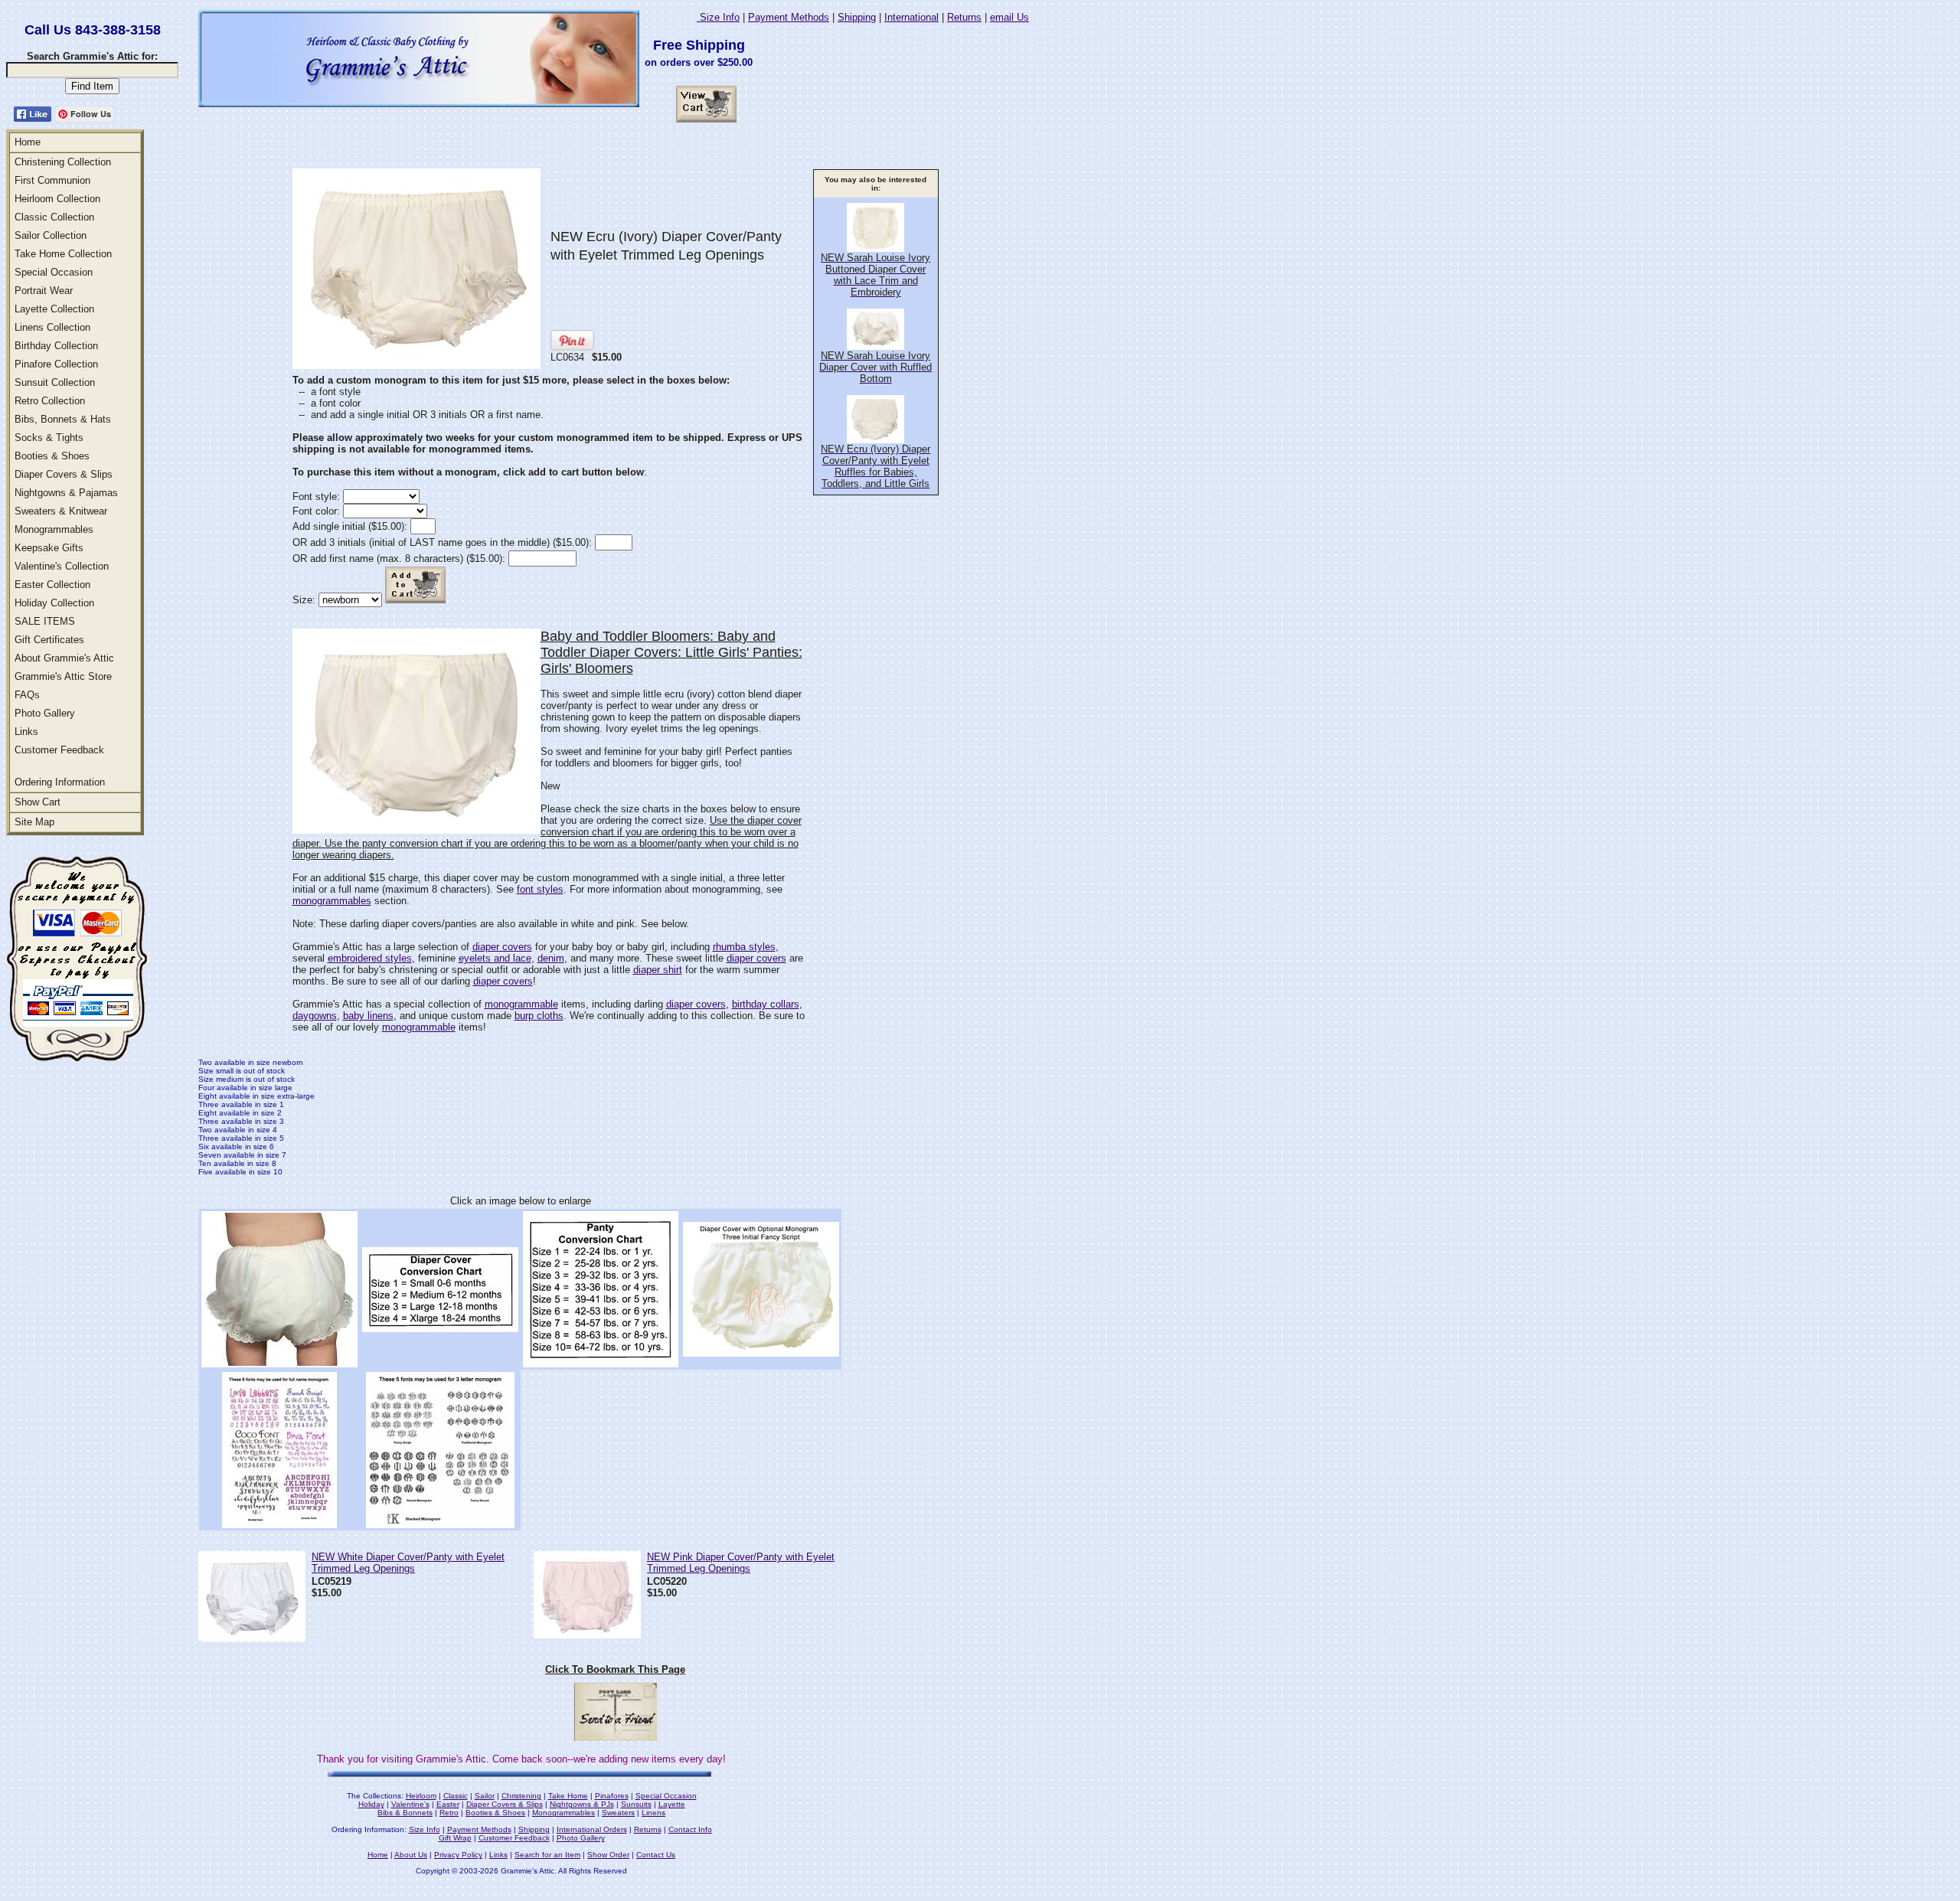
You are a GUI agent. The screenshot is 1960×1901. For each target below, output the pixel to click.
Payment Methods (789, 17)
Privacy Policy (458, 1855)
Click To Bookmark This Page (615, 1669)
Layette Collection (54, 309)
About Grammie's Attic (64, 658)
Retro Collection (50, 401)
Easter (448, 1804)
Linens (653, 1813)
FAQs (27, 695)
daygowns (315, 1016)
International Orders (592, 1829)
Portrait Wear (44, 291)
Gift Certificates (49, 640)
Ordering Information (60, 782)
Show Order (608, 1855)
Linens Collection (52, 327)
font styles (540, 889)
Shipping (857, 17)
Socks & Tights (49, 438)
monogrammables (332, 901)
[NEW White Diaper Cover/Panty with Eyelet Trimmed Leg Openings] (252, 1637)
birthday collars (766, 1004)
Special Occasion (54, 272)
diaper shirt (658, 970)
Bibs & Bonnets (405, 1813)
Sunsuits (636, 1804)
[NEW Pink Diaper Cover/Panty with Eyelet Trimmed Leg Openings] (587, 1634)
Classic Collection (54, 217)
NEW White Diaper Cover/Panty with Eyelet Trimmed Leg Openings (408, 1563)
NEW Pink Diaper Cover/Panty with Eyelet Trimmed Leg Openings (741, 1563)
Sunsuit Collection (55, 382)
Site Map (34, 822)
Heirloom (421, 1796)
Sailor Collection (51, 235)
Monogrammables (54, 529)
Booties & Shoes (52, 456)
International (911, 17)
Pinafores (612, 1796)
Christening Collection (63, 162)
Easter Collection (52, 585)
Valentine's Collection (62, 566)
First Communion (52, 180)
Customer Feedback (59, 750)
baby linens (368, 1016)
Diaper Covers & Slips (64, 474)
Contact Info (690, 1829)
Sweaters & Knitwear (61, 511)
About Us (411, 1855)
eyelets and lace (495, 958)
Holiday (371, 1804)
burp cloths (539, 1016)
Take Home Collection (63, 254)
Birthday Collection (56, 346)
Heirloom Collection (57, 199)
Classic (456, 1796)
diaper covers (502, 947)
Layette (672, 1804)
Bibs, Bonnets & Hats (63, 419)
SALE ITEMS (45, 621)
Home (28, 142)
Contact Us (656, 1855)
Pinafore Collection (56, 364)
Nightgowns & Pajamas (66, 493)
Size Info (718, 17)
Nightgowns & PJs (582, 1804)
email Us (1009, 17)
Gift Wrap (455, 1838)
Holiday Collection (54, 603)
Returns (964, 17)
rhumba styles (744, 947)
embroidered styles (370, 958)
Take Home (568, 1796)
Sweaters (618, 1813)
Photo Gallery (45, 713)
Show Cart (38, 802)
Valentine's (410, 1804)
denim (551, 958)
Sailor (485, 1796)
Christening (521, 1796)
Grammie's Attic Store (63, 676)
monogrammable (521, 1004)
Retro (449, 1813)
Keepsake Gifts (49, 548)
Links (26, 732)
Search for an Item (547, 1855)
